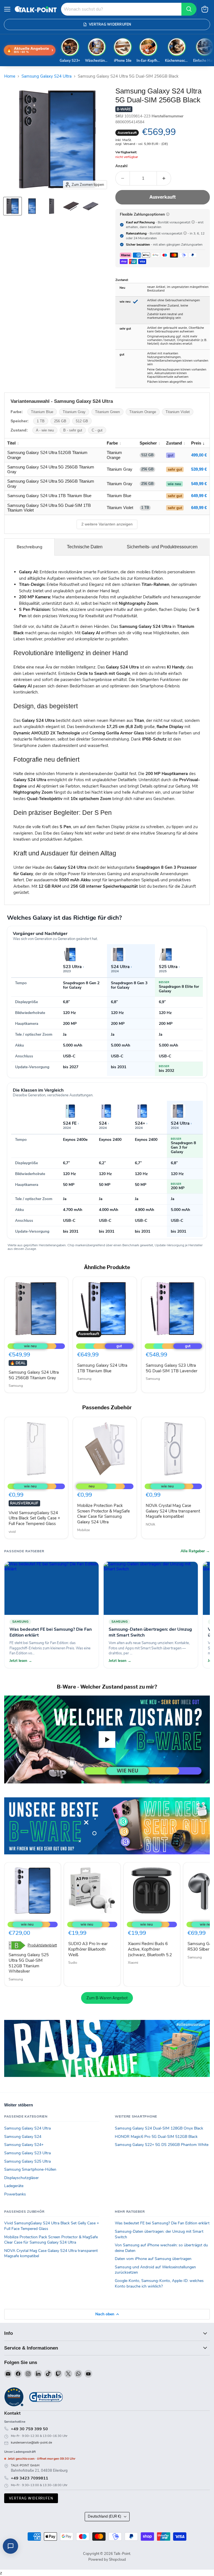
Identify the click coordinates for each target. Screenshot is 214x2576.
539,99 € (199, 469)
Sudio (73, 1963)
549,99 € (199, 484)
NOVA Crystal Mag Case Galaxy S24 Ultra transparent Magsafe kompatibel (173, 1511)
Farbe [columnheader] (112, 443)
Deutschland (104, 2516)
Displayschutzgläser (21, 2178)
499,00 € (199, 455)
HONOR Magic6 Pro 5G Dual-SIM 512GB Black (156, 2137)
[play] (107, 1739)
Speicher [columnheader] (148, 443)
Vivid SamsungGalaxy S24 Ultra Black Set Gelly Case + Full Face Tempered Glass (34, 1518)
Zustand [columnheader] (174, 443)
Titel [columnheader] (11, 443)
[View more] (107, 1826)
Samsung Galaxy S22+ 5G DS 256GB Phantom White (162, 2145)
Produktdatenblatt (42, 1945)
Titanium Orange (143, 412)
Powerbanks (15, 2194)
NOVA (150, 1524)
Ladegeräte (14, 2186)
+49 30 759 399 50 (29, 2429)
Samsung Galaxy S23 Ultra (27, 2153)
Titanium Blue (42, 412)
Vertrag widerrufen (31, 2498)
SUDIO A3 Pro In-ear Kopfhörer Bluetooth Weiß (88, 1949)
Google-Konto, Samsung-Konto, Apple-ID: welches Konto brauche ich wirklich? (159, 2283)
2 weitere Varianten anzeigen (107, 524)
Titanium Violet (178, 412)
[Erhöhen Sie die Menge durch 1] (164, 178)
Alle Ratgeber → (195, 1551)
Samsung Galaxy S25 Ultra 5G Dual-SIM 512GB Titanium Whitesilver (29, 1963)
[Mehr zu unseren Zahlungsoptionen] (168, 214)
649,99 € (199, 496)
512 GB (82, 421)
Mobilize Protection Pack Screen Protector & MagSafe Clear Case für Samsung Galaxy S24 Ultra (104, 1514)
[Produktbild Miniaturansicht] (13, 206)
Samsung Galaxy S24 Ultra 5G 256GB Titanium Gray (34, 1375)
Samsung (16, 1386)
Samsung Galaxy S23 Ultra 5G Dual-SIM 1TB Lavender (172, 1368)
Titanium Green (107, 412)
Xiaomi (133, 1963)
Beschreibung (30, 547)
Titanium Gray (74, 412)
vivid (12, 1532)
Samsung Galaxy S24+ (24, 2145)
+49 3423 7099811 (30, 2478)
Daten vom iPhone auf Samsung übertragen (153, 2259)
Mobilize (83, 1530)
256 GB (60, 421)
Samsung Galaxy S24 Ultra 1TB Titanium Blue (102, 1368)
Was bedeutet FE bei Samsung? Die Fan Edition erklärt (162, 2223)
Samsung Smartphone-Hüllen (30, 2169)
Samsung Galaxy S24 (23, 2137)
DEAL (18, 1363)
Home (10, 76)
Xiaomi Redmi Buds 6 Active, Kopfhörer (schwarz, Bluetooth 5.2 (150, 1949)
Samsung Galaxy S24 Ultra (47, 76)
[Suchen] (189, 9)
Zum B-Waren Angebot (107, 1998)
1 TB (41, 421)
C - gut (97, 430)
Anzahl (121, 166)
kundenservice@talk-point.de (31, 2443)
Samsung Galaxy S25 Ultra (27, 2161)
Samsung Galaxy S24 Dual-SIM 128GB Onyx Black (159, 2128)
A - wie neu (45, 430)
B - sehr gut (73, 430)
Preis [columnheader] (196, 443)
